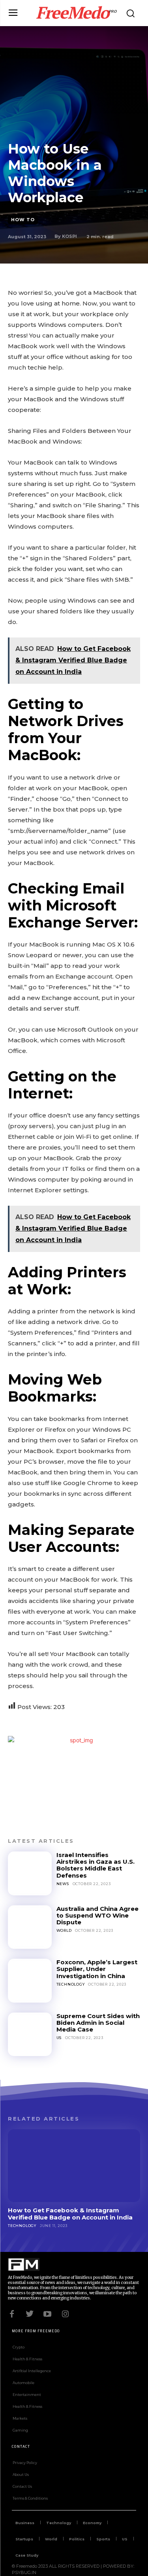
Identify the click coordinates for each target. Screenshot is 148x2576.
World (64, 1930)
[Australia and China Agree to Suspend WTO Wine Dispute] (30, 1927)
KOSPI (69, 236)
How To (23, 220)
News (63, 1884)
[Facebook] (12, 2313)
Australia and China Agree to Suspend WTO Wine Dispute (97, 1916)
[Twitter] (30, 2313)
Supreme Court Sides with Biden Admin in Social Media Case (98, 2023)
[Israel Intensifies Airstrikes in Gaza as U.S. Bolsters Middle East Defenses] (30, 1873)
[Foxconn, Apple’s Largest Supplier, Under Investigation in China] (30, 1981)
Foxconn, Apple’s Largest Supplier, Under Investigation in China (97, 1969)
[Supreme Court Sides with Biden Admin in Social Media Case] (30, 2034)
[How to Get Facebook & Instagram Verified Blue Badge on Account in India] (74, 2166)
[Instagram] (65, 2313)
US (59, 2038)
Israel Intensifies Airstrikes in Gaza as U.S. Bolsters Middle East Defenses (96, 1865)
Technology (71, 1984)
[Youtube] (47, 2313)
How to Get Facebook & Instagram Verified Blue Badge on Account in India (70, 2214)
